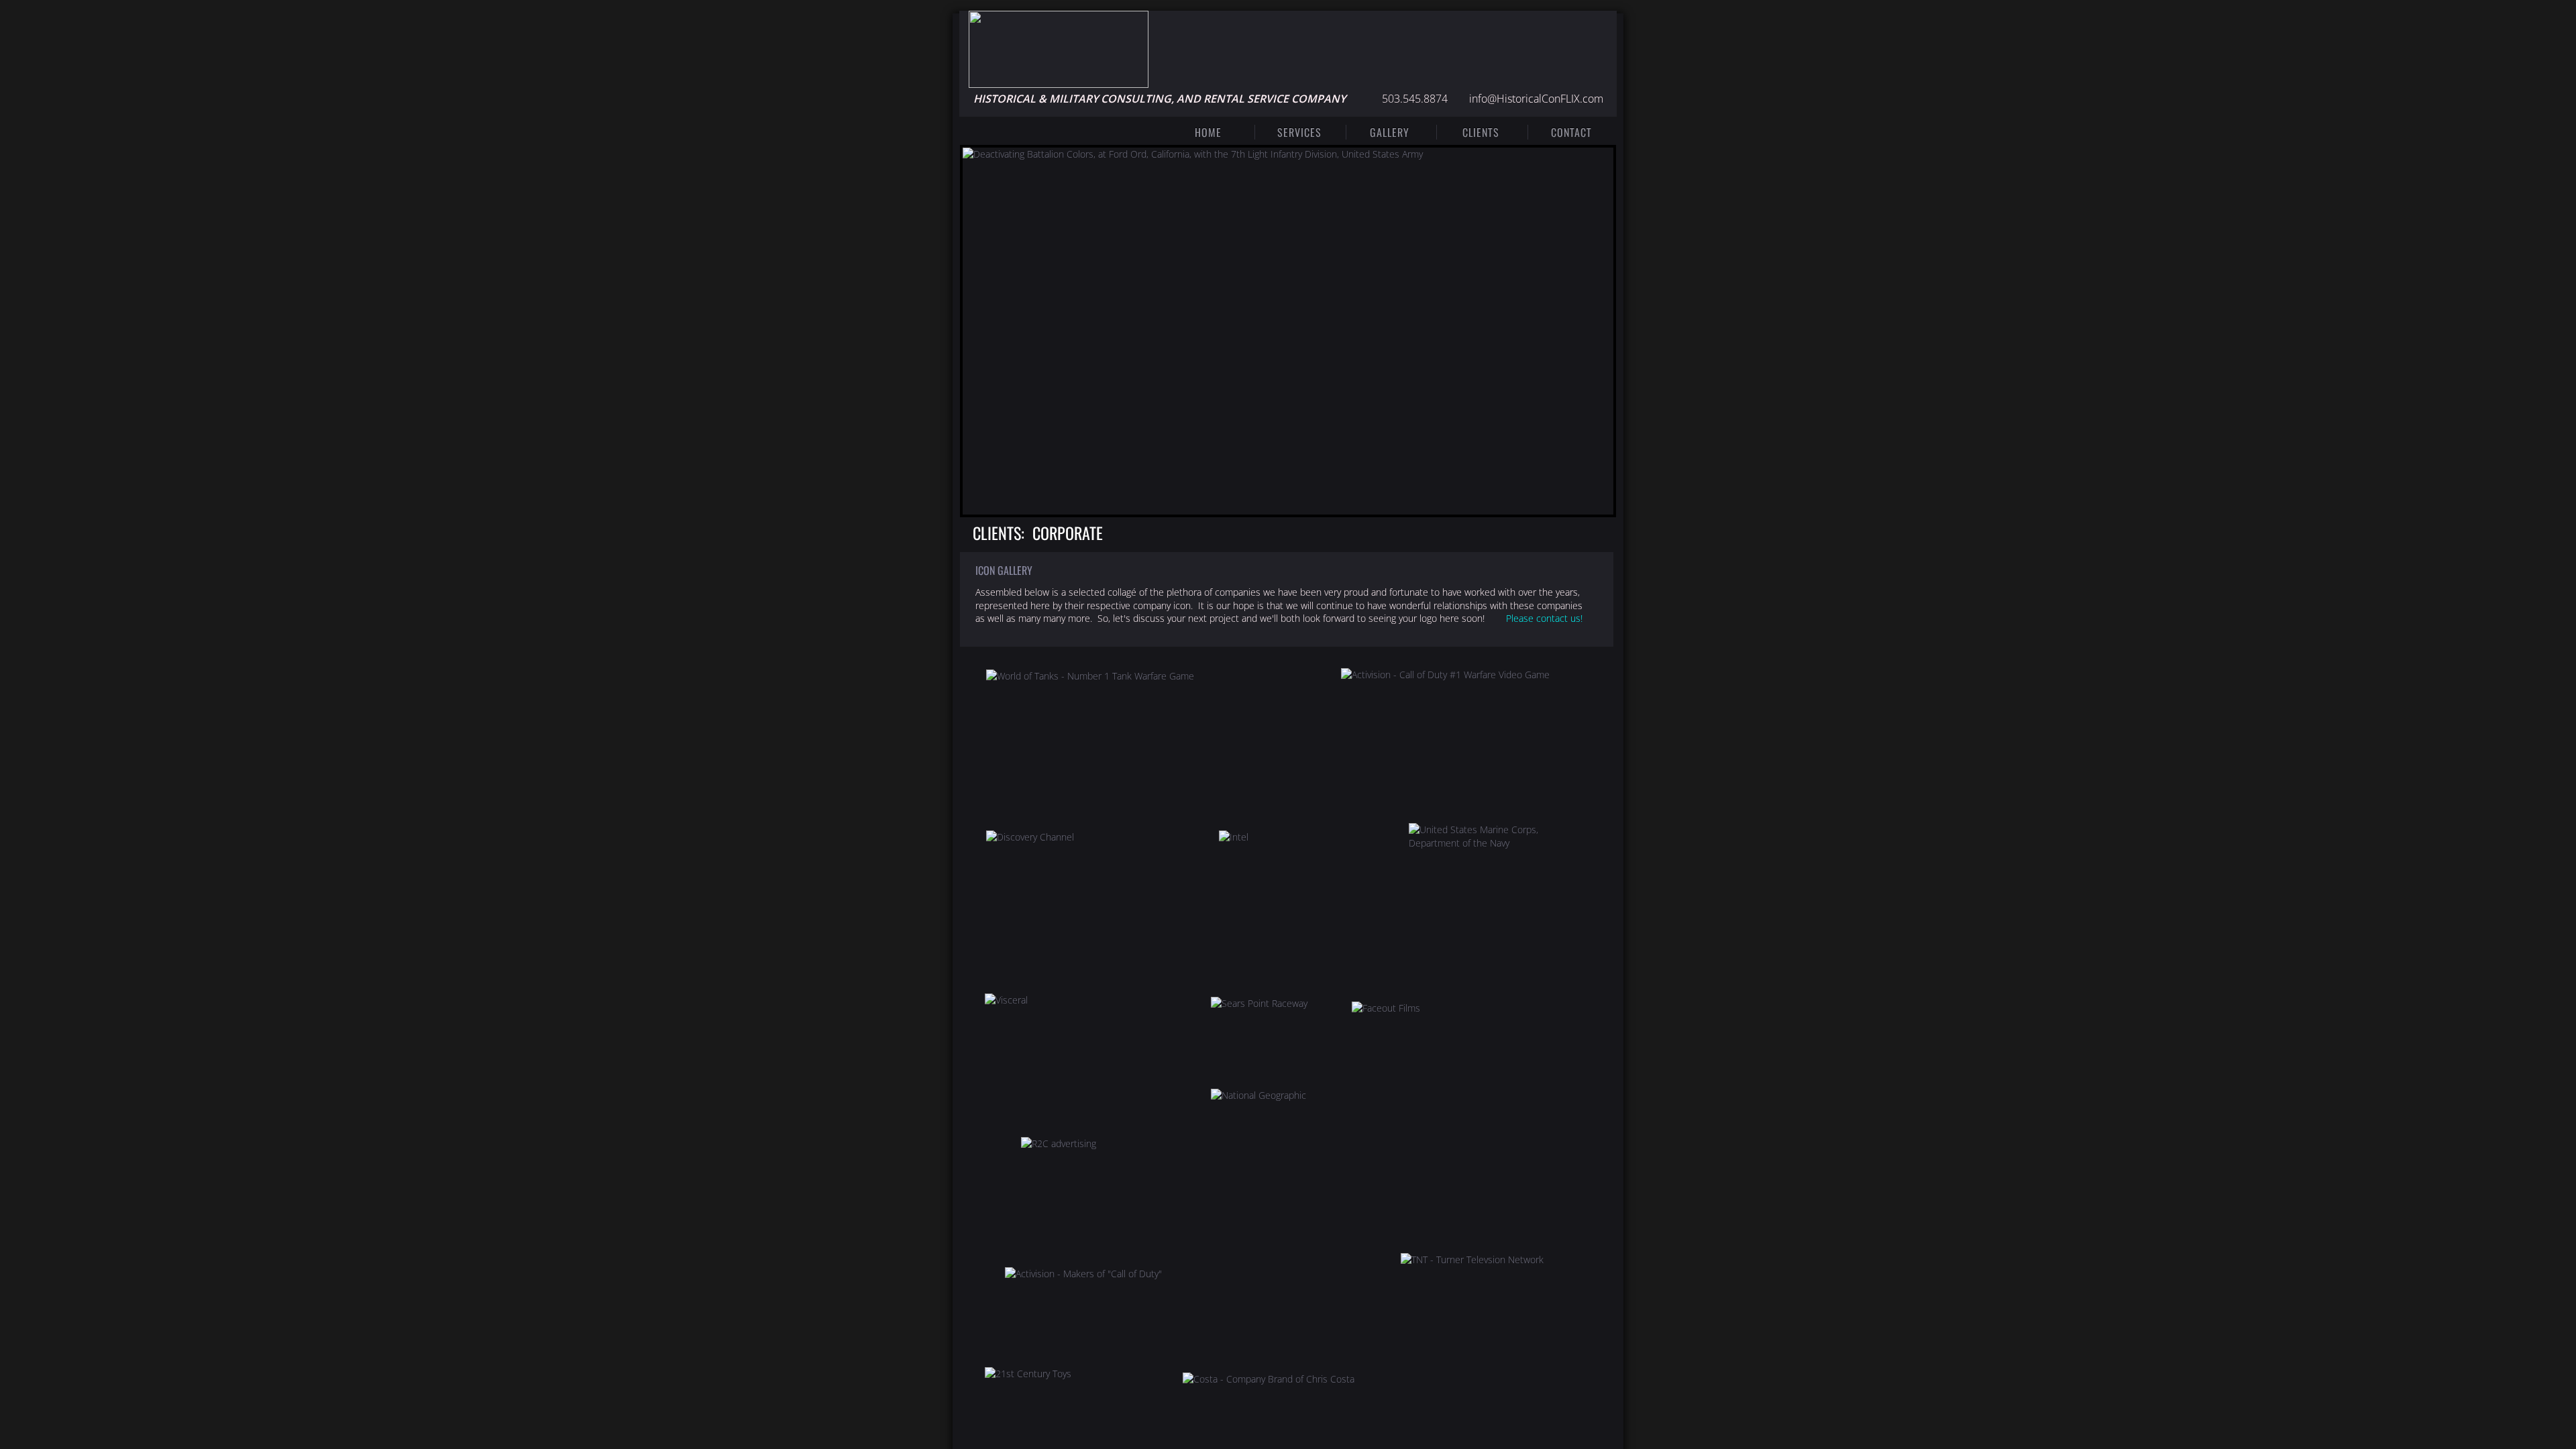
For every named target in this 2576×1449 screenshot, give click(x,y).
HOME (1208, 132)
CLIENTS (1481, 132)
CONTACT (1571, 132)
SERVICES (1299, 132)
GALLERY (1390, 132)
